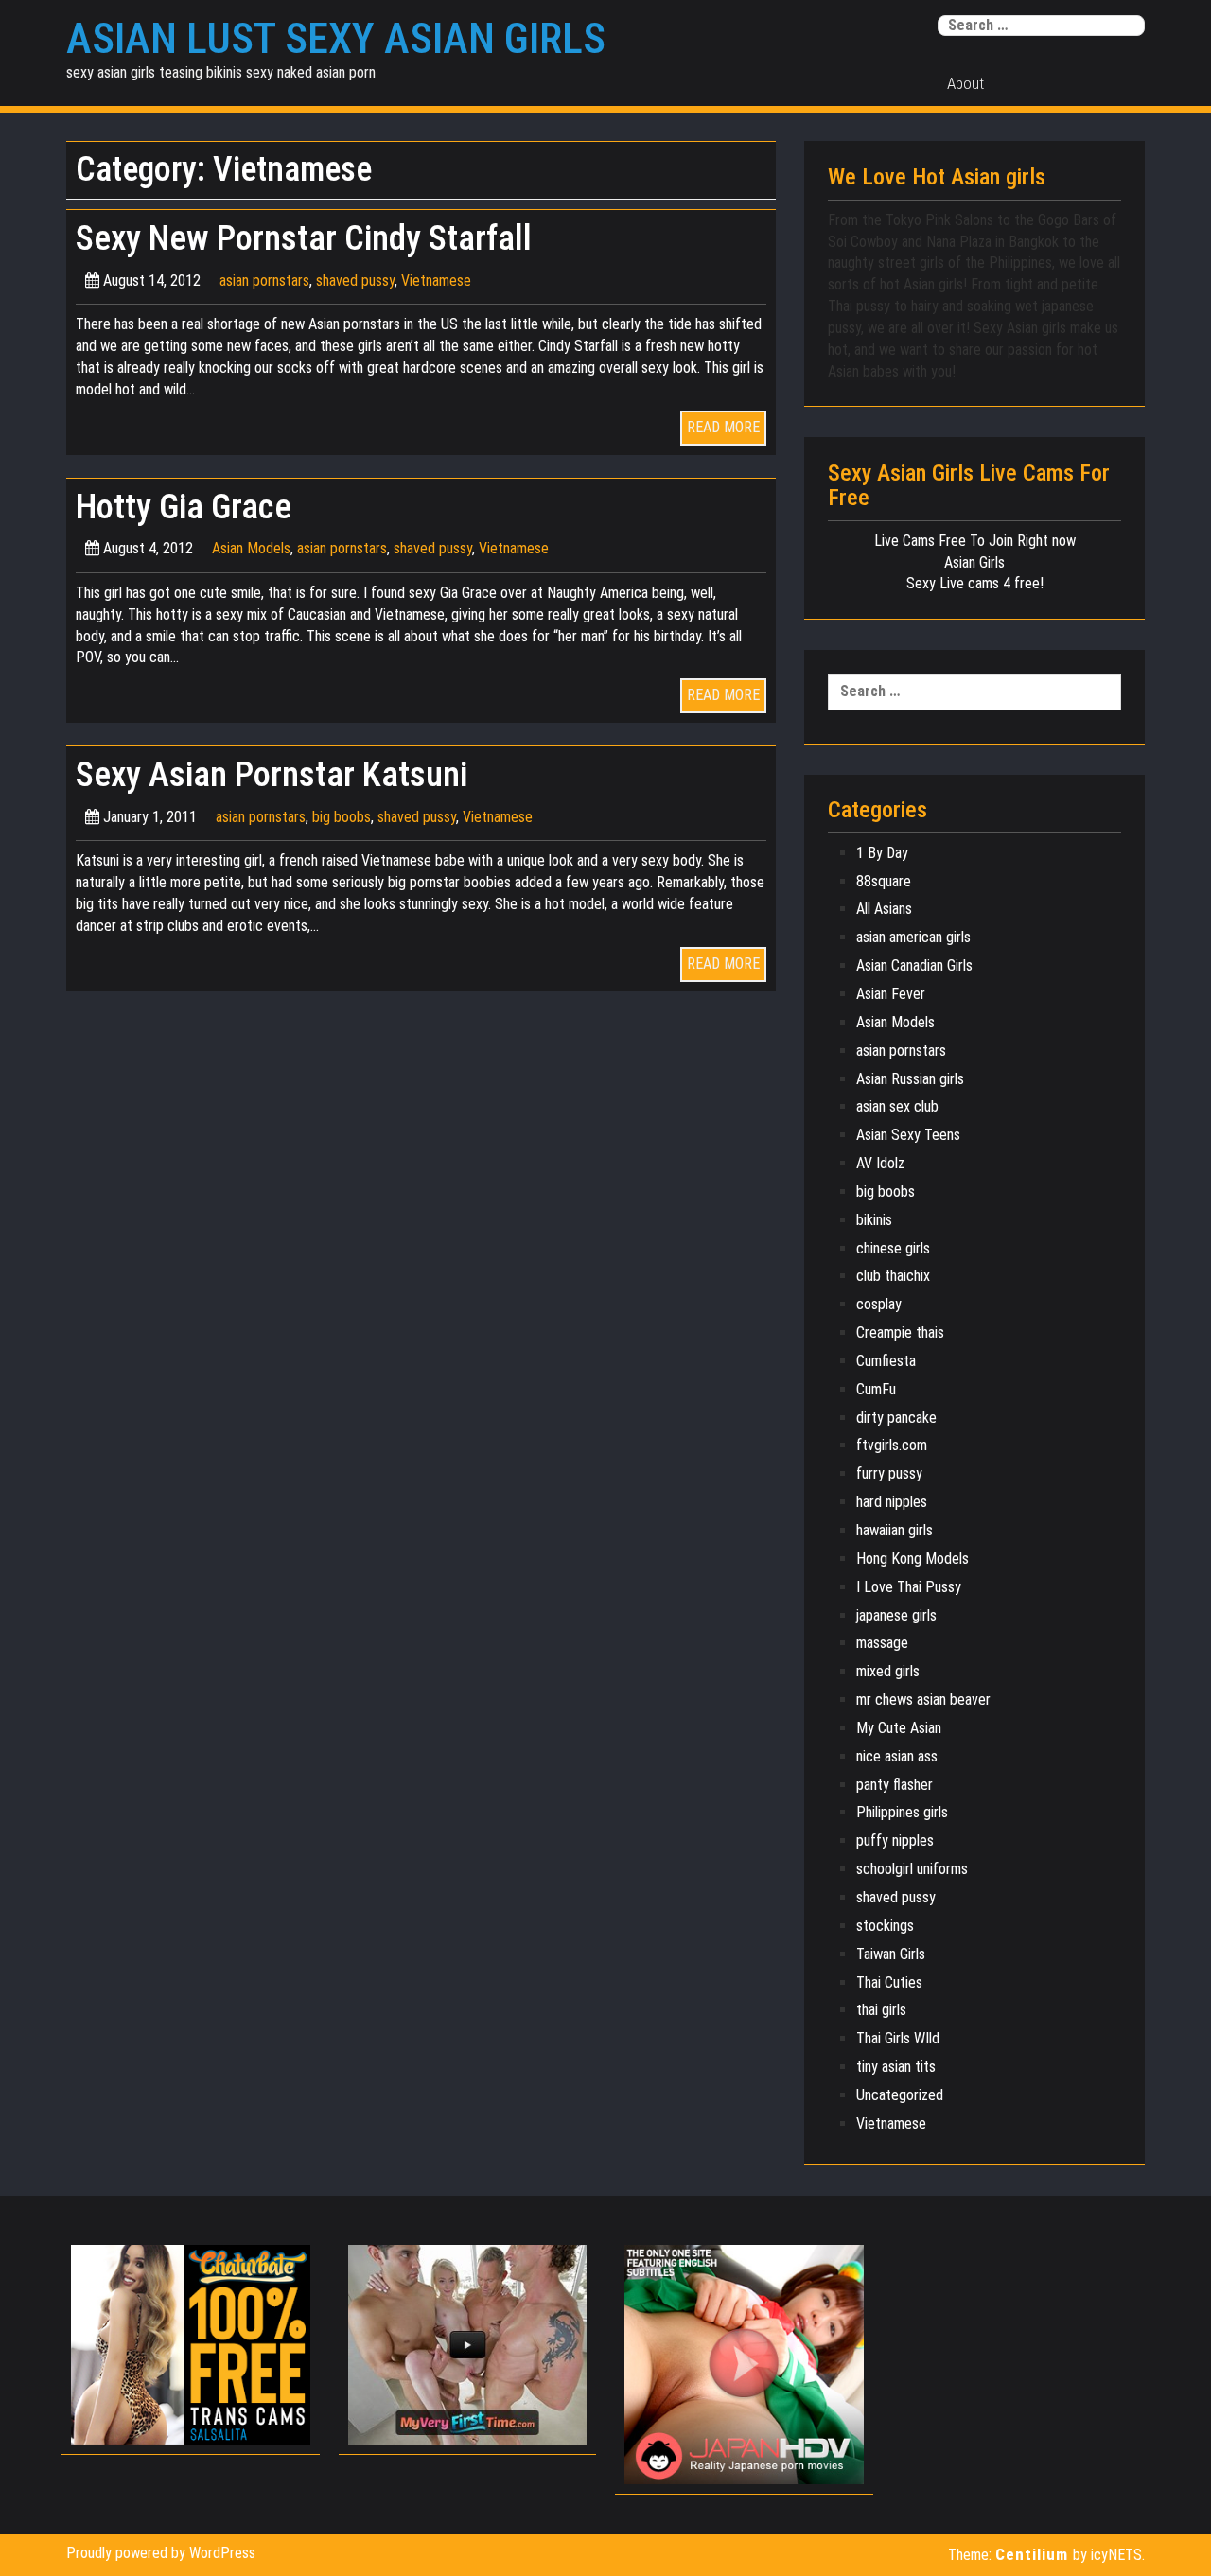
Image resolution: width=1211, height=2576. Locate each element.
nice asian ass (897, 1756)
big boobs (342, 817)
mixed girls (888, 1671)
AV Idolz (880, 1163)
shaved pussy (355, 280)
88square (884, 881)
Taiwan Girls (891, 1954)
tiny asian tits (896, 2067)
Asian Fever (891, 994)
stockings (885, 1926)
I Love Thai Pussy (909, 1587)
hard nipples (892, 1502)
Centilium (1032, 2554)
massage (882, 1643)
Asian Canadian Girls (914, 965)
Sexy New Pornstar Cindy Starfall (304, 238)
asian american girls (913, 937)
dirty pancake (896, 1418)
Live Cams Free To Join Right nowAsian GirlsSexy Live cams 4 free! (975, 562)
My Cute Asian (899, 1728)
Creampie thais (900, 1332)
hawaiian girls (895, 1530)
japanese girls (896, 1615)
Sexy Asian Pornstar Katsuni (272, 774)
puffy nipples (895, 1840)
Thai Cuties (889, 1982)
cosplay (879, 1304)
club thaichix (893, 1276)
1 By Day (882, 853)
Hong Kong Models (913, 1559)
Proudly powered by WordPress (161, 2553)
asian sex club (897, 1106)
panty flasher (895, 1785)
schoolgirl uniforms (912, 1869)
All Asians (884, 909)
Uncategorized (900, 2095)
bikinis (874, 1220)
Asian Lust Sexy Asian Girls (336, 39)
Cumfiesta (886, 1361)
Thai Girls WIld (898, 2038)
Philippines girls (902, 1812)
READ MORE (723, 427)
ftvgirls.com (892, 1445)
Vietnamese (436, 280)
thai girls (881, 2010)
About (965, 83)
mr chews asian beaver (923, 1700)
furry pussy (889, 1473)
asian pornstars (264, 280)
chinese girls (893, 1248)
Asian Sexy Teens (908, 1135)
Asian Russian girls (910, 1079)
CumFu (876, 1389)
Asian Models (251, 548)
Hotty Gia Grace (184, 507)
